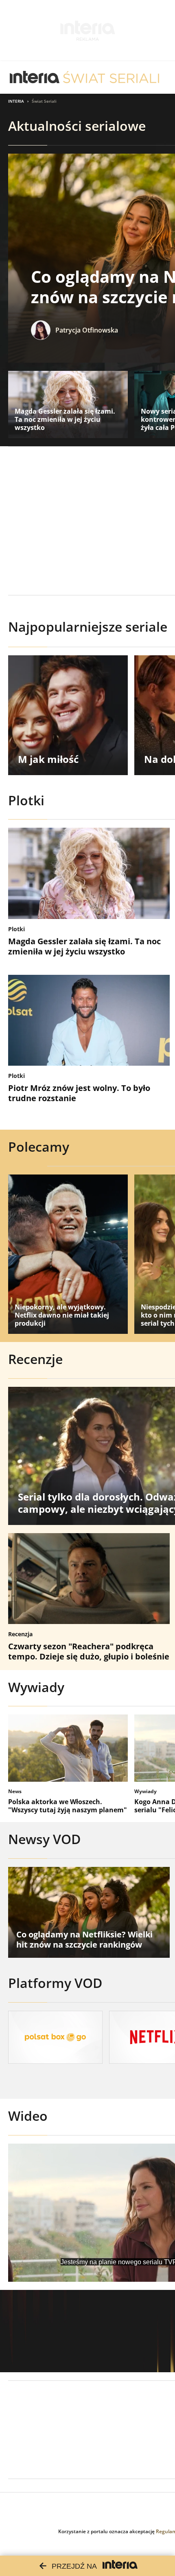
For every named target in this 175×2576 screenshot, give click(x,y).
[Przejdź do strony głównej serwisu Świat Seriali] (111, 77)
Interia (16, 101)
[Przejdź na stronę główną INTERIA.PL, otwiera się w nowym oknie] (35, 77)
